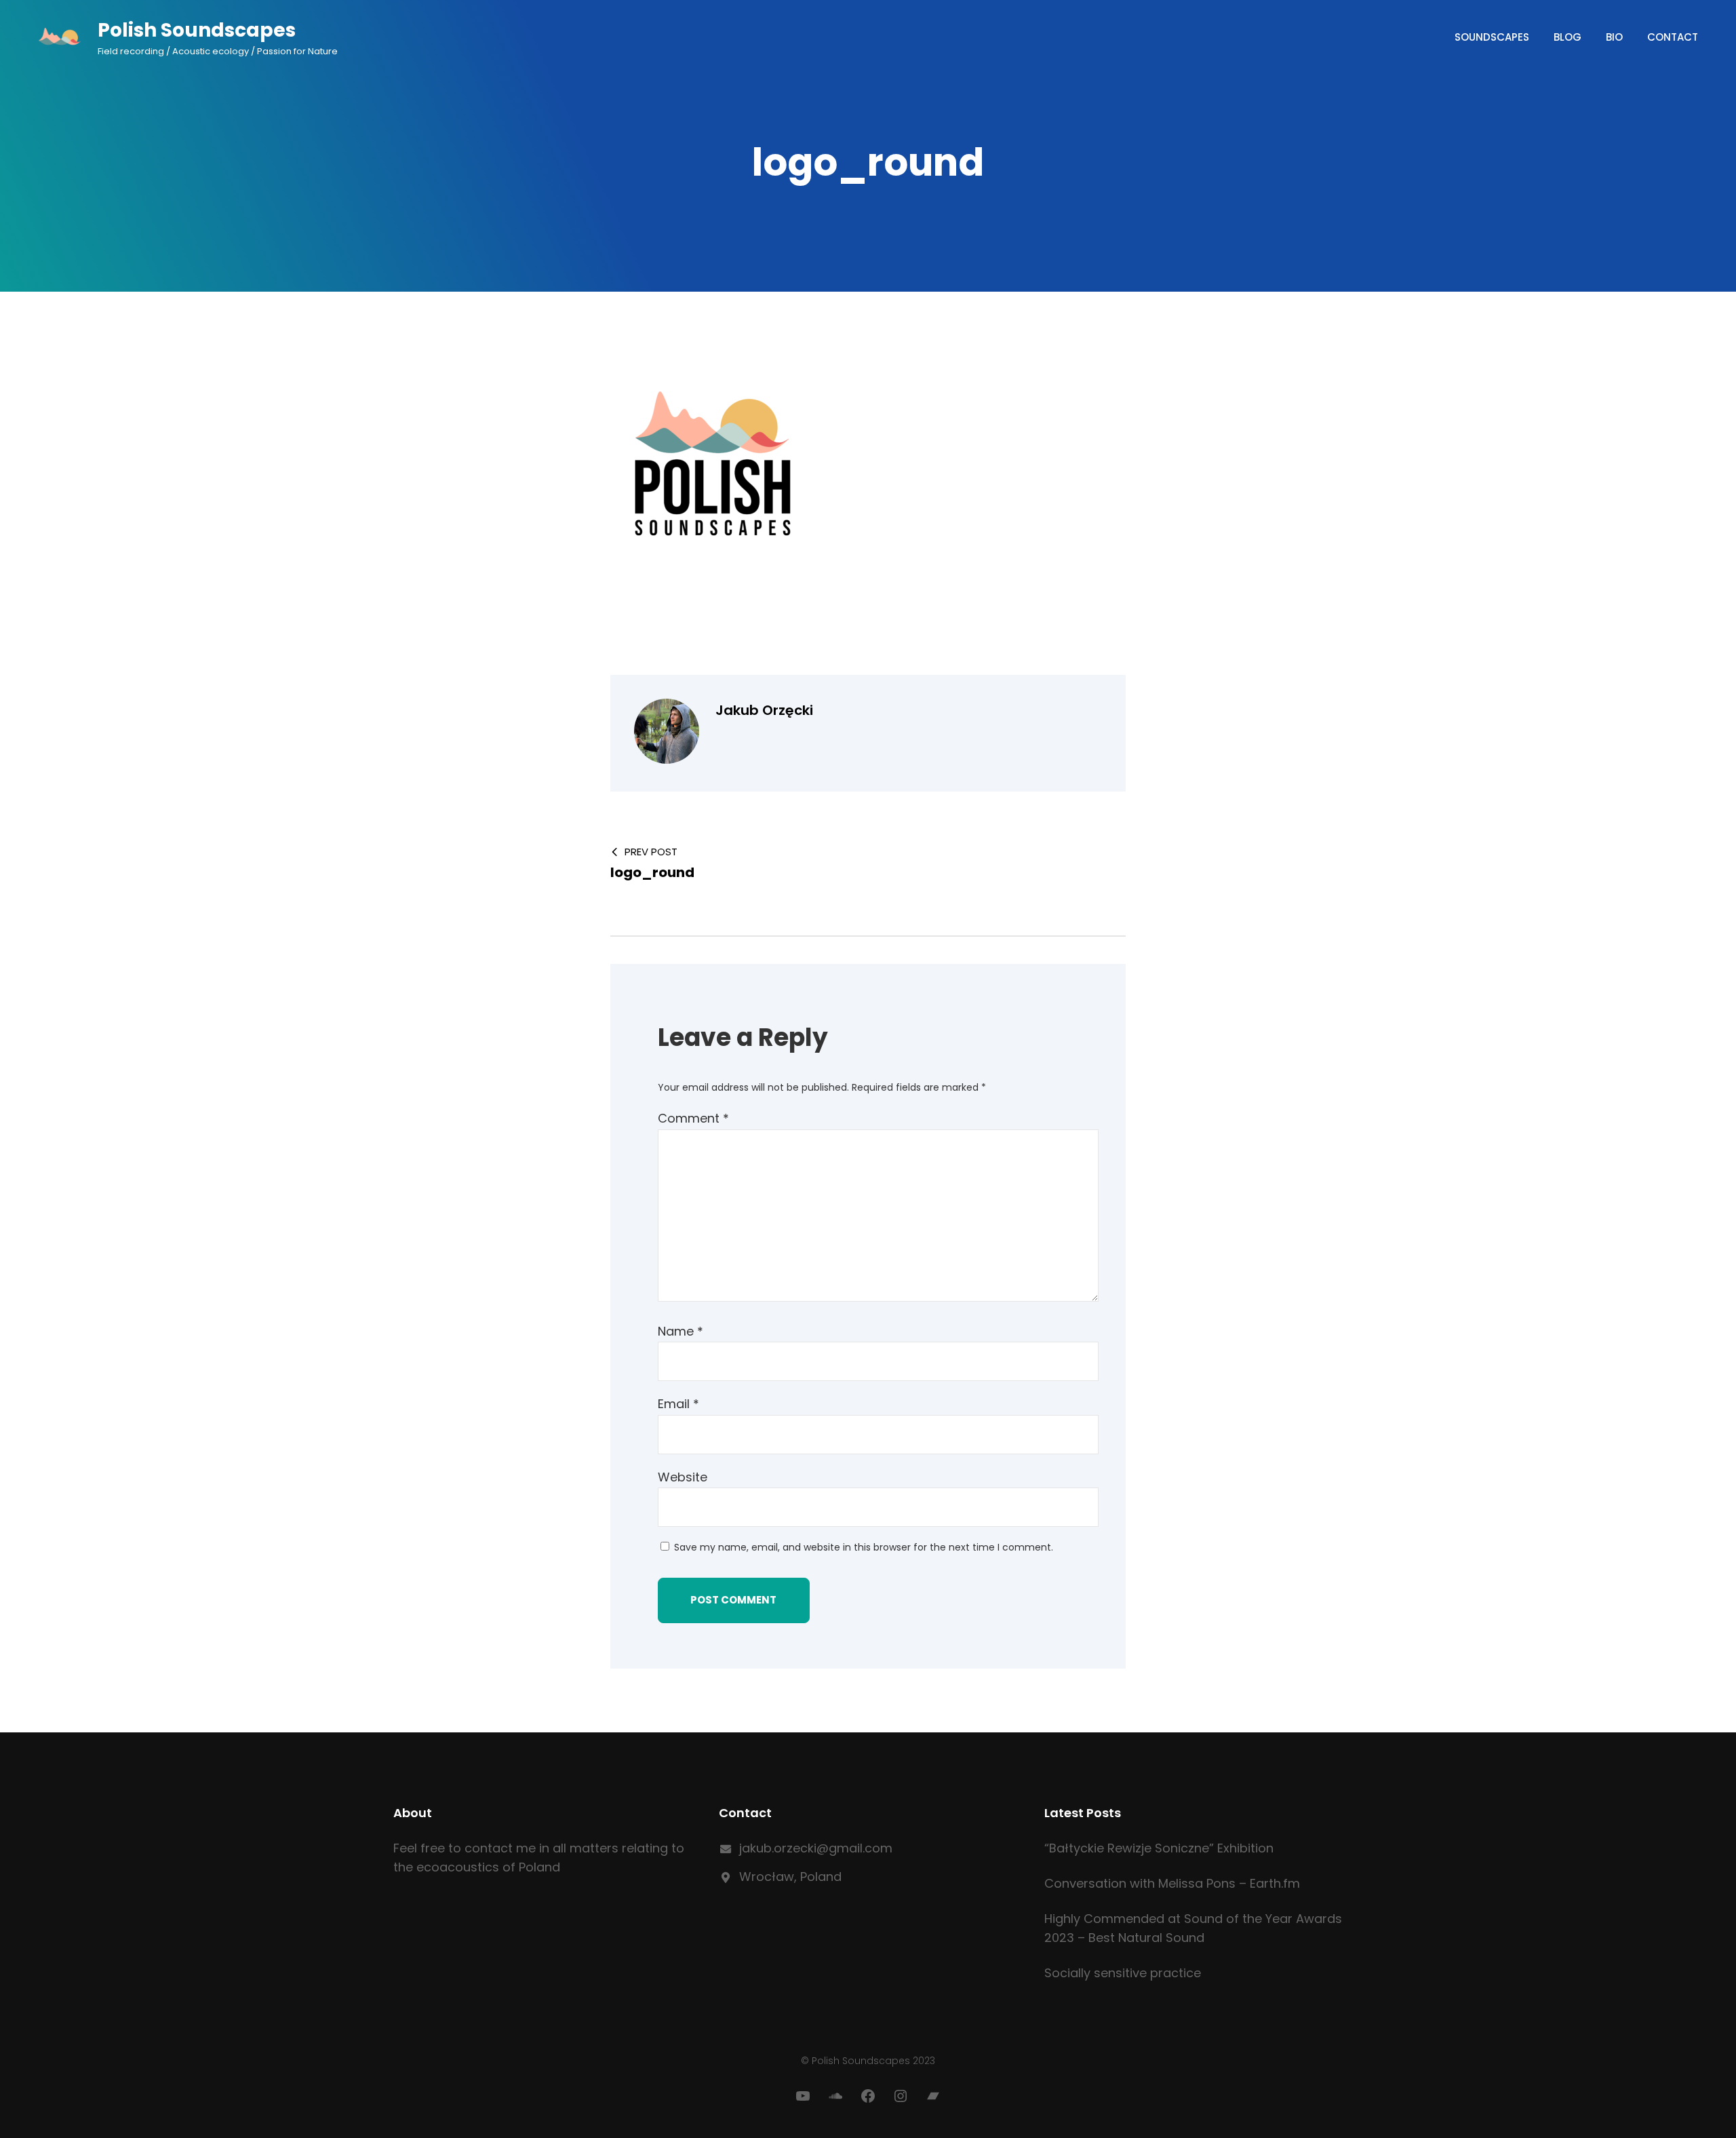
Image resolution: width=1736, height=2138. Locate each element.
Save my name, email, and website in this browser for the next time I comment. (864, 1547)
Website (683, 1477)
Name (680, 1331)
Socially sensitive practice (1123, 1973)
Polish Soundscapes (197, 30)
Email (678, 1404)
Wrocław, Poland (790, 1877)
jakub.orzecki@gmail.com (816, 1848)
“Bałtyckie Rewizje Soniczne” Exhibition (1159, 1848)
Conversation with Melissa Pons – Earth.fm (1172, 1883)
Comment (693, 1118)
